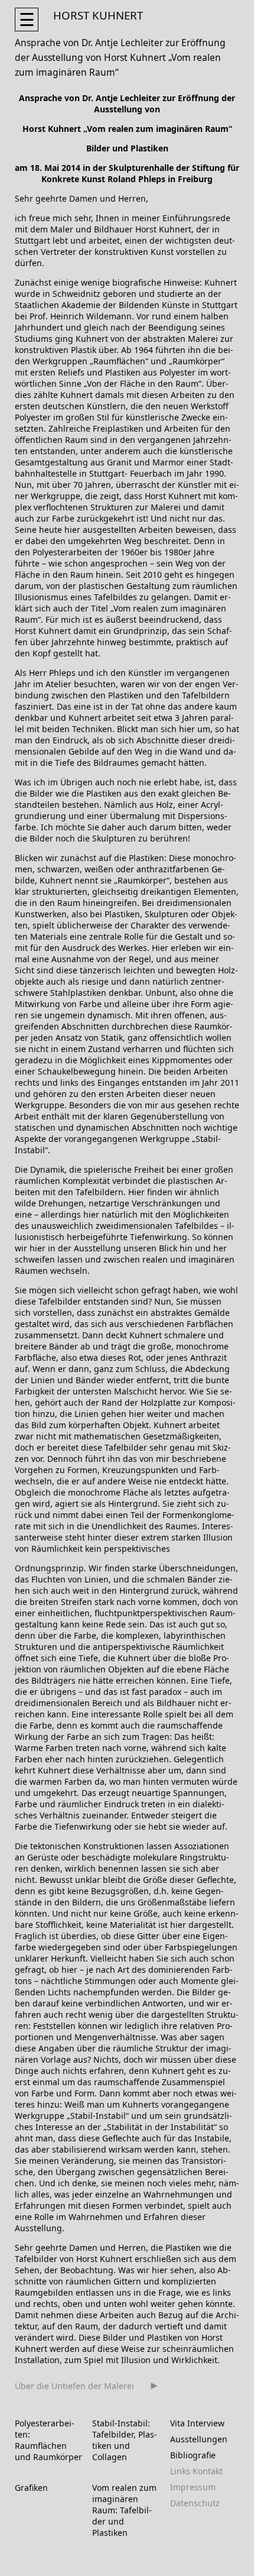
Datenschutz (195, 2503)
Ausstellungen (199, 2439)
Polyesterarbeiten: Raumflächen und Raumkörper (48, 2440)
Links (180, 2471)
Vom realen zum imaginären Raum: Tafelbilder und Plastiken (124, 2510)
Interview (206, 2423)
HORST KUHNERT (98, 15)
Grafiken (31, 2488)
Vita (178, 2423)
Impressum (193, 2487)
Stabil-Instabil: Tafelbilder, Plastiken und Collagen (125, 2440)
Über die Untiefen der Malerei (74, 2386)
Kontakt (208, 2471)
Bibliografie (193, 2455)
